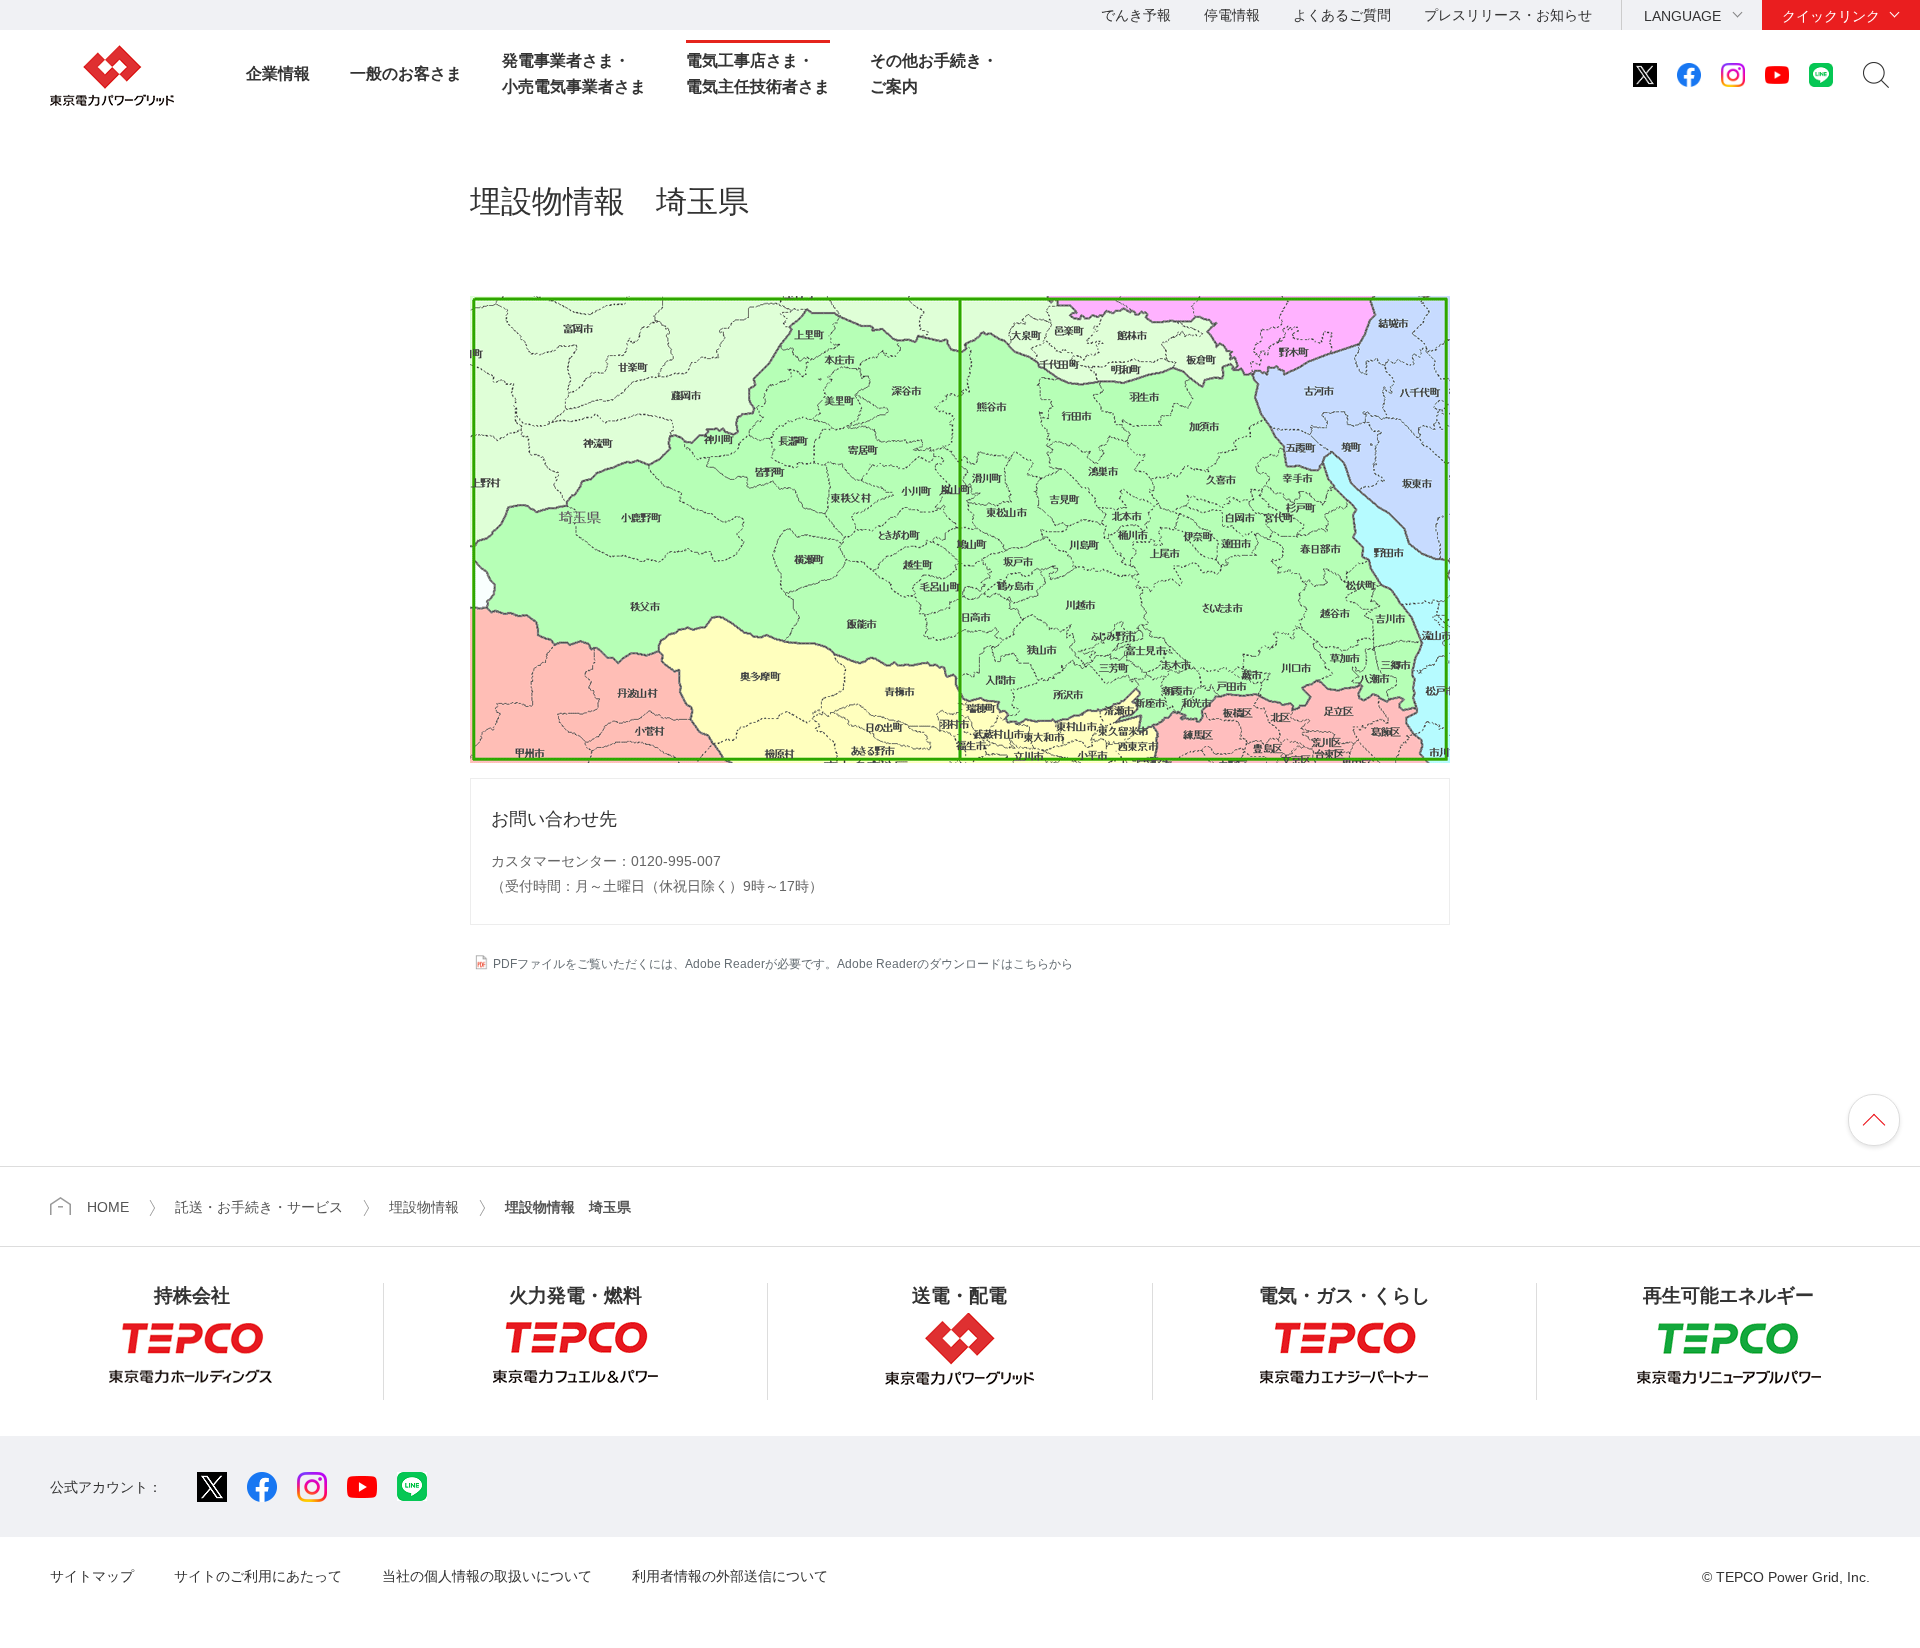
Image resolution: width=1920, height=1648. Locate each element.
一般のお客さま (406, 73)
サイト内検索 (1876, 75)
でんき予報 (1136, 15)
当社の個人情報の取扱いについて (487, 1576)
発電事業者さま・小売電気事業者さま (574, 73)
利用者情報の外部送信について (730, 1576)
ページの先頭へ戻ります (1874, 1120)
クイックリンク (1831, 16)
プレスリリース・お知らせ (1508, 15)
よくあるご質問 (1342, 15)
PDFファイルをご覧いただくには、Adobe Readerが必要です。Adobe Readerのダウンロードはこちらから (783, 964)
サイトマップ (92, 1576)
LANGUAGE (1682, 16)
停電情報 (1232, 15)
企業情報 (278, 73)
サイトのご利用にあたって (258, 1576)
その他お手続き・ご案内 (934, 73)
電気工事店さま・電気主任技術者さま (758, 73)
